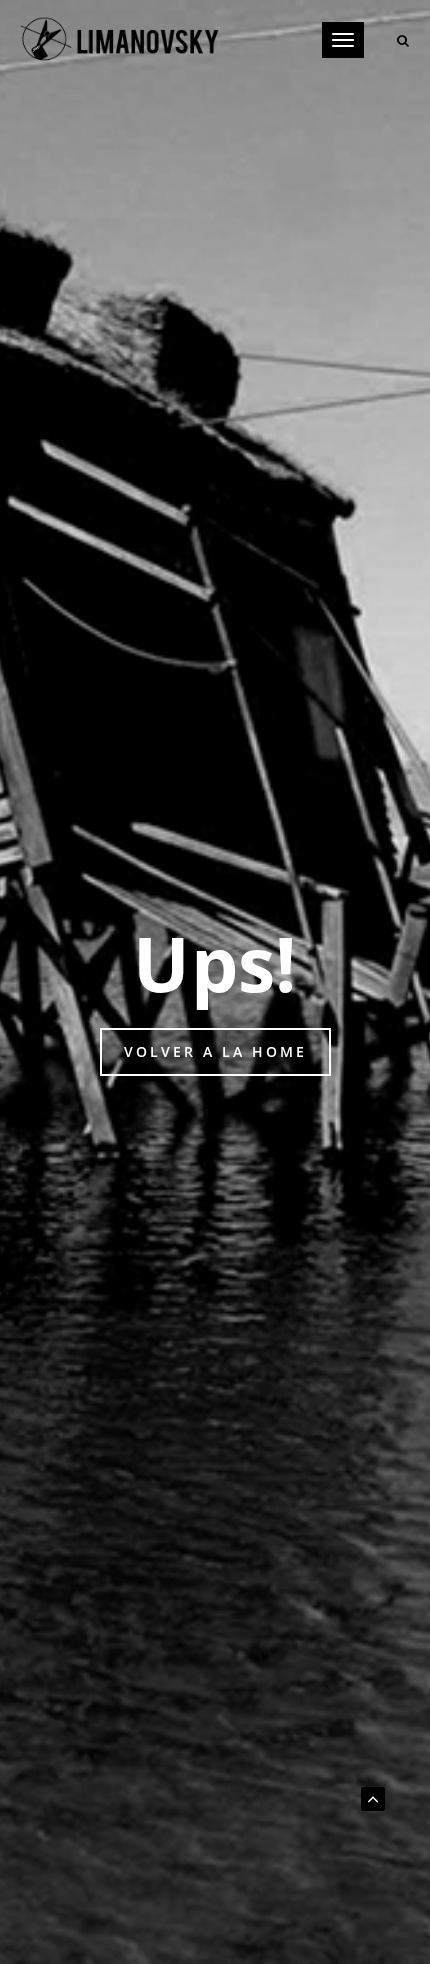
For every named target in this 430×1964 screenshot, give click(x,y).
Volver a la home (215, 1051)
